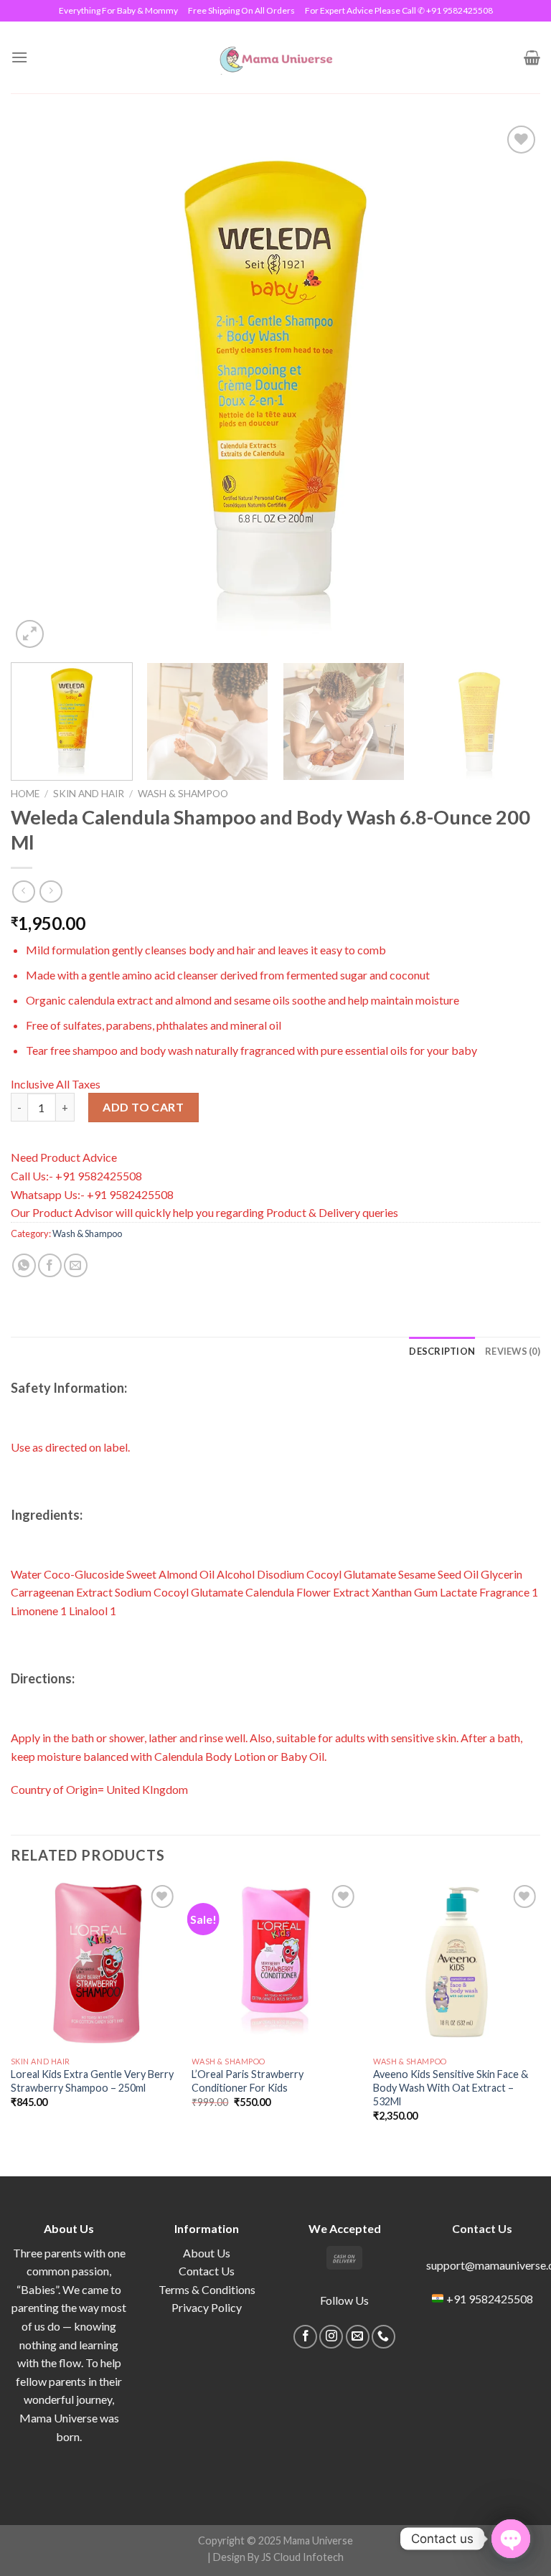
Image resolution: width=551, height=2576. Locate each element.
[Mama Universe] (276, 57)
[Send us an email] (358, 2337)
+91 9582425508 (490, 2299)
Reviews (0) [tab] (513, 1351)
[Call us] (383, 2337)
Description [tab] (442, 1351)
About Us (207, 2253)
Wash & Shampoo (183, 794)
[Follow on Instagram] (331, 2337)
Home (25, 794)
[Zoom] (30, 634)
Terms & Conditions (207, 2289)
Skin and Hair (89, 794)
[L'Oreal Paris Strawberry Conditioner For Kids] (275, 1965)
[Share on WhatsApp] (24, 1265)
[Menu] (19, 57)
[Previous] (39, 387)
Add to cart (143, 1107)
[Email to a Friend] (76, 1265)
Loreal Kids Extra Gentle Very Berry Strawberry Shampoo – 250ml (92, 2081)
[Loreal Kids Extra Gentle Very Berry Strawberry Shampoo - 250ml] (94, 1965)
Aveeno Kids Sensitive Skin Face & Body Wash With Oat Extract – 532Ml (451, 2087)
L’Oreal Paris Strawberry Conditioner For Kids (248, 2081)
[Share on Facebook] (50, 1265)
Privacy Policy (207, 2307)
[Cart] (532, 57)
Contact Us (207, 2271)
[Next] (512, 387)
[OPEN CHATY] (511, 2539)
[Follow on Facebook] (305, 2337)
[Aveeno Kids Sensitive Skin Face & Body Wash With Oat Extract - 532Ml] (457, 1965)
